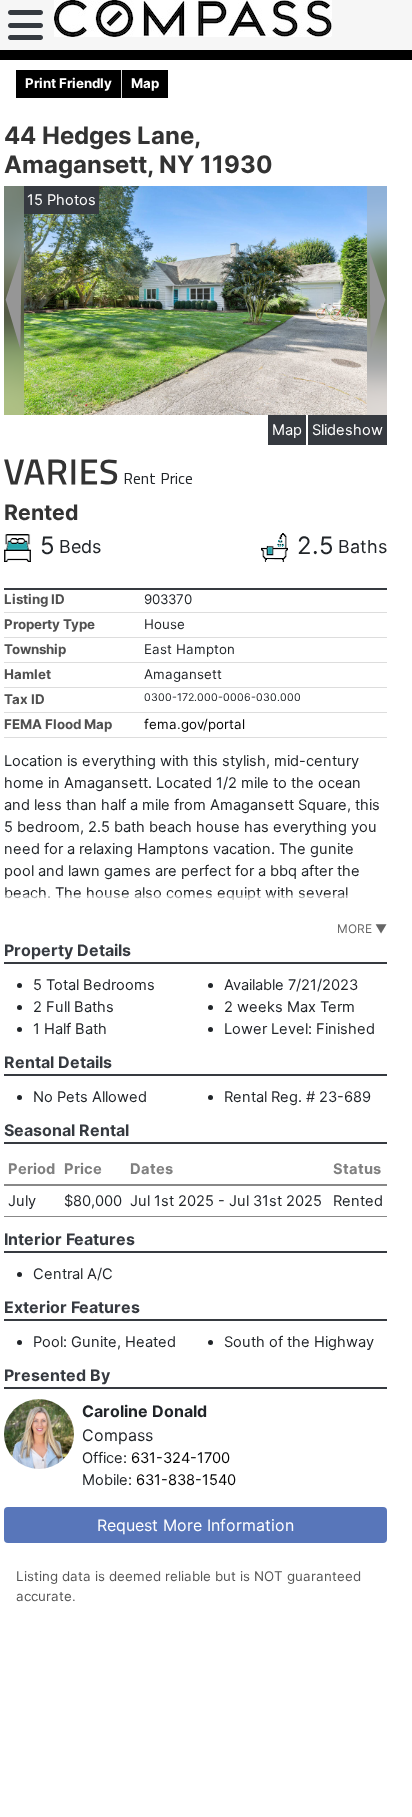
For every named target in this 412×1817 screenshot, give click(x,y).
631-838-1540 (186, 1480)
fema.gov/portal (194, 724)
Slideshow (347, 430)
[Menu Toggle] (25, 25)
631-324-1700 (180, 1458)
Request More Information (195, 1525)
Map (287, 430)
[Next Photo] (377, 299)
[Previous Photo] (14, 299)
